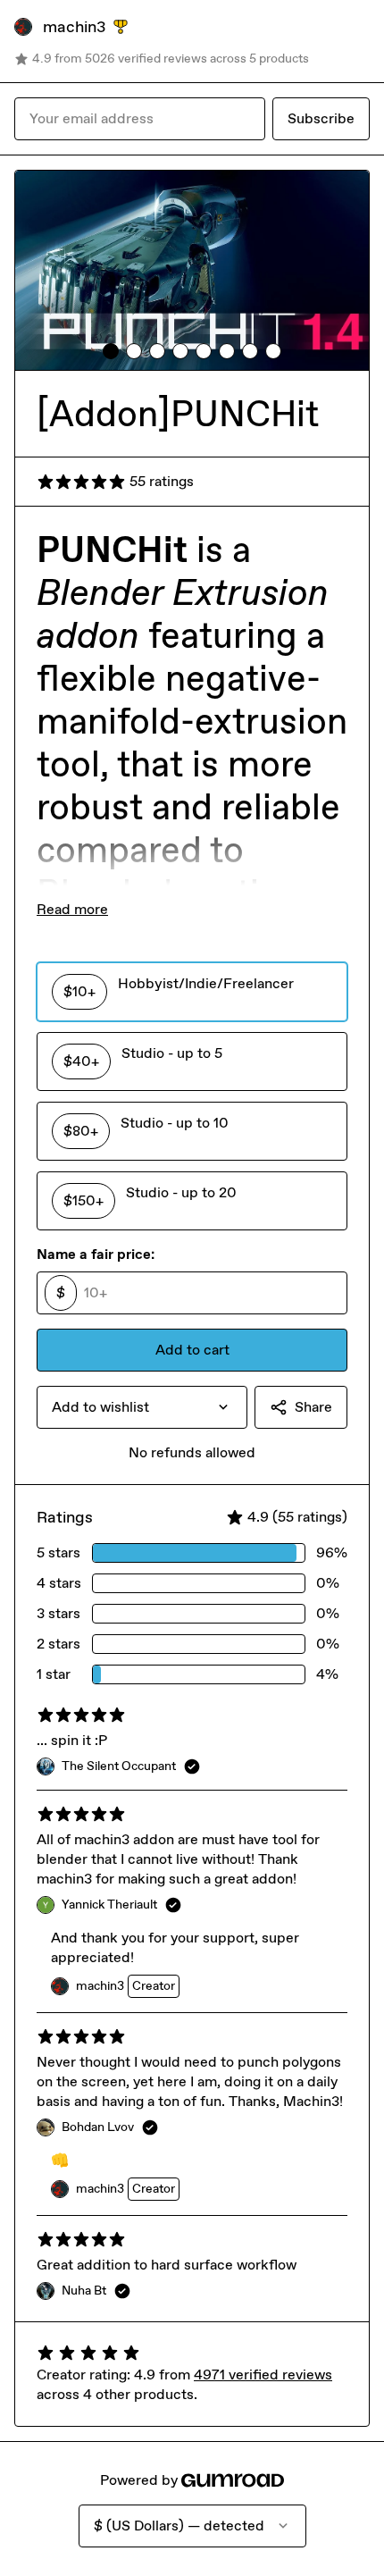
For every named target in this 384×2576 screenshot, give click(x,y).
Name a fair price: (96, 1254)
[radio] (192, 992)
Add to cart (192, 1350)
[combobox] (142, 1407)
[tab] (111, 351)
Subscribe (321, 118)
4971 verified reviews (263, 2375)
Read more (72, 909)
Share (313, 1407)
